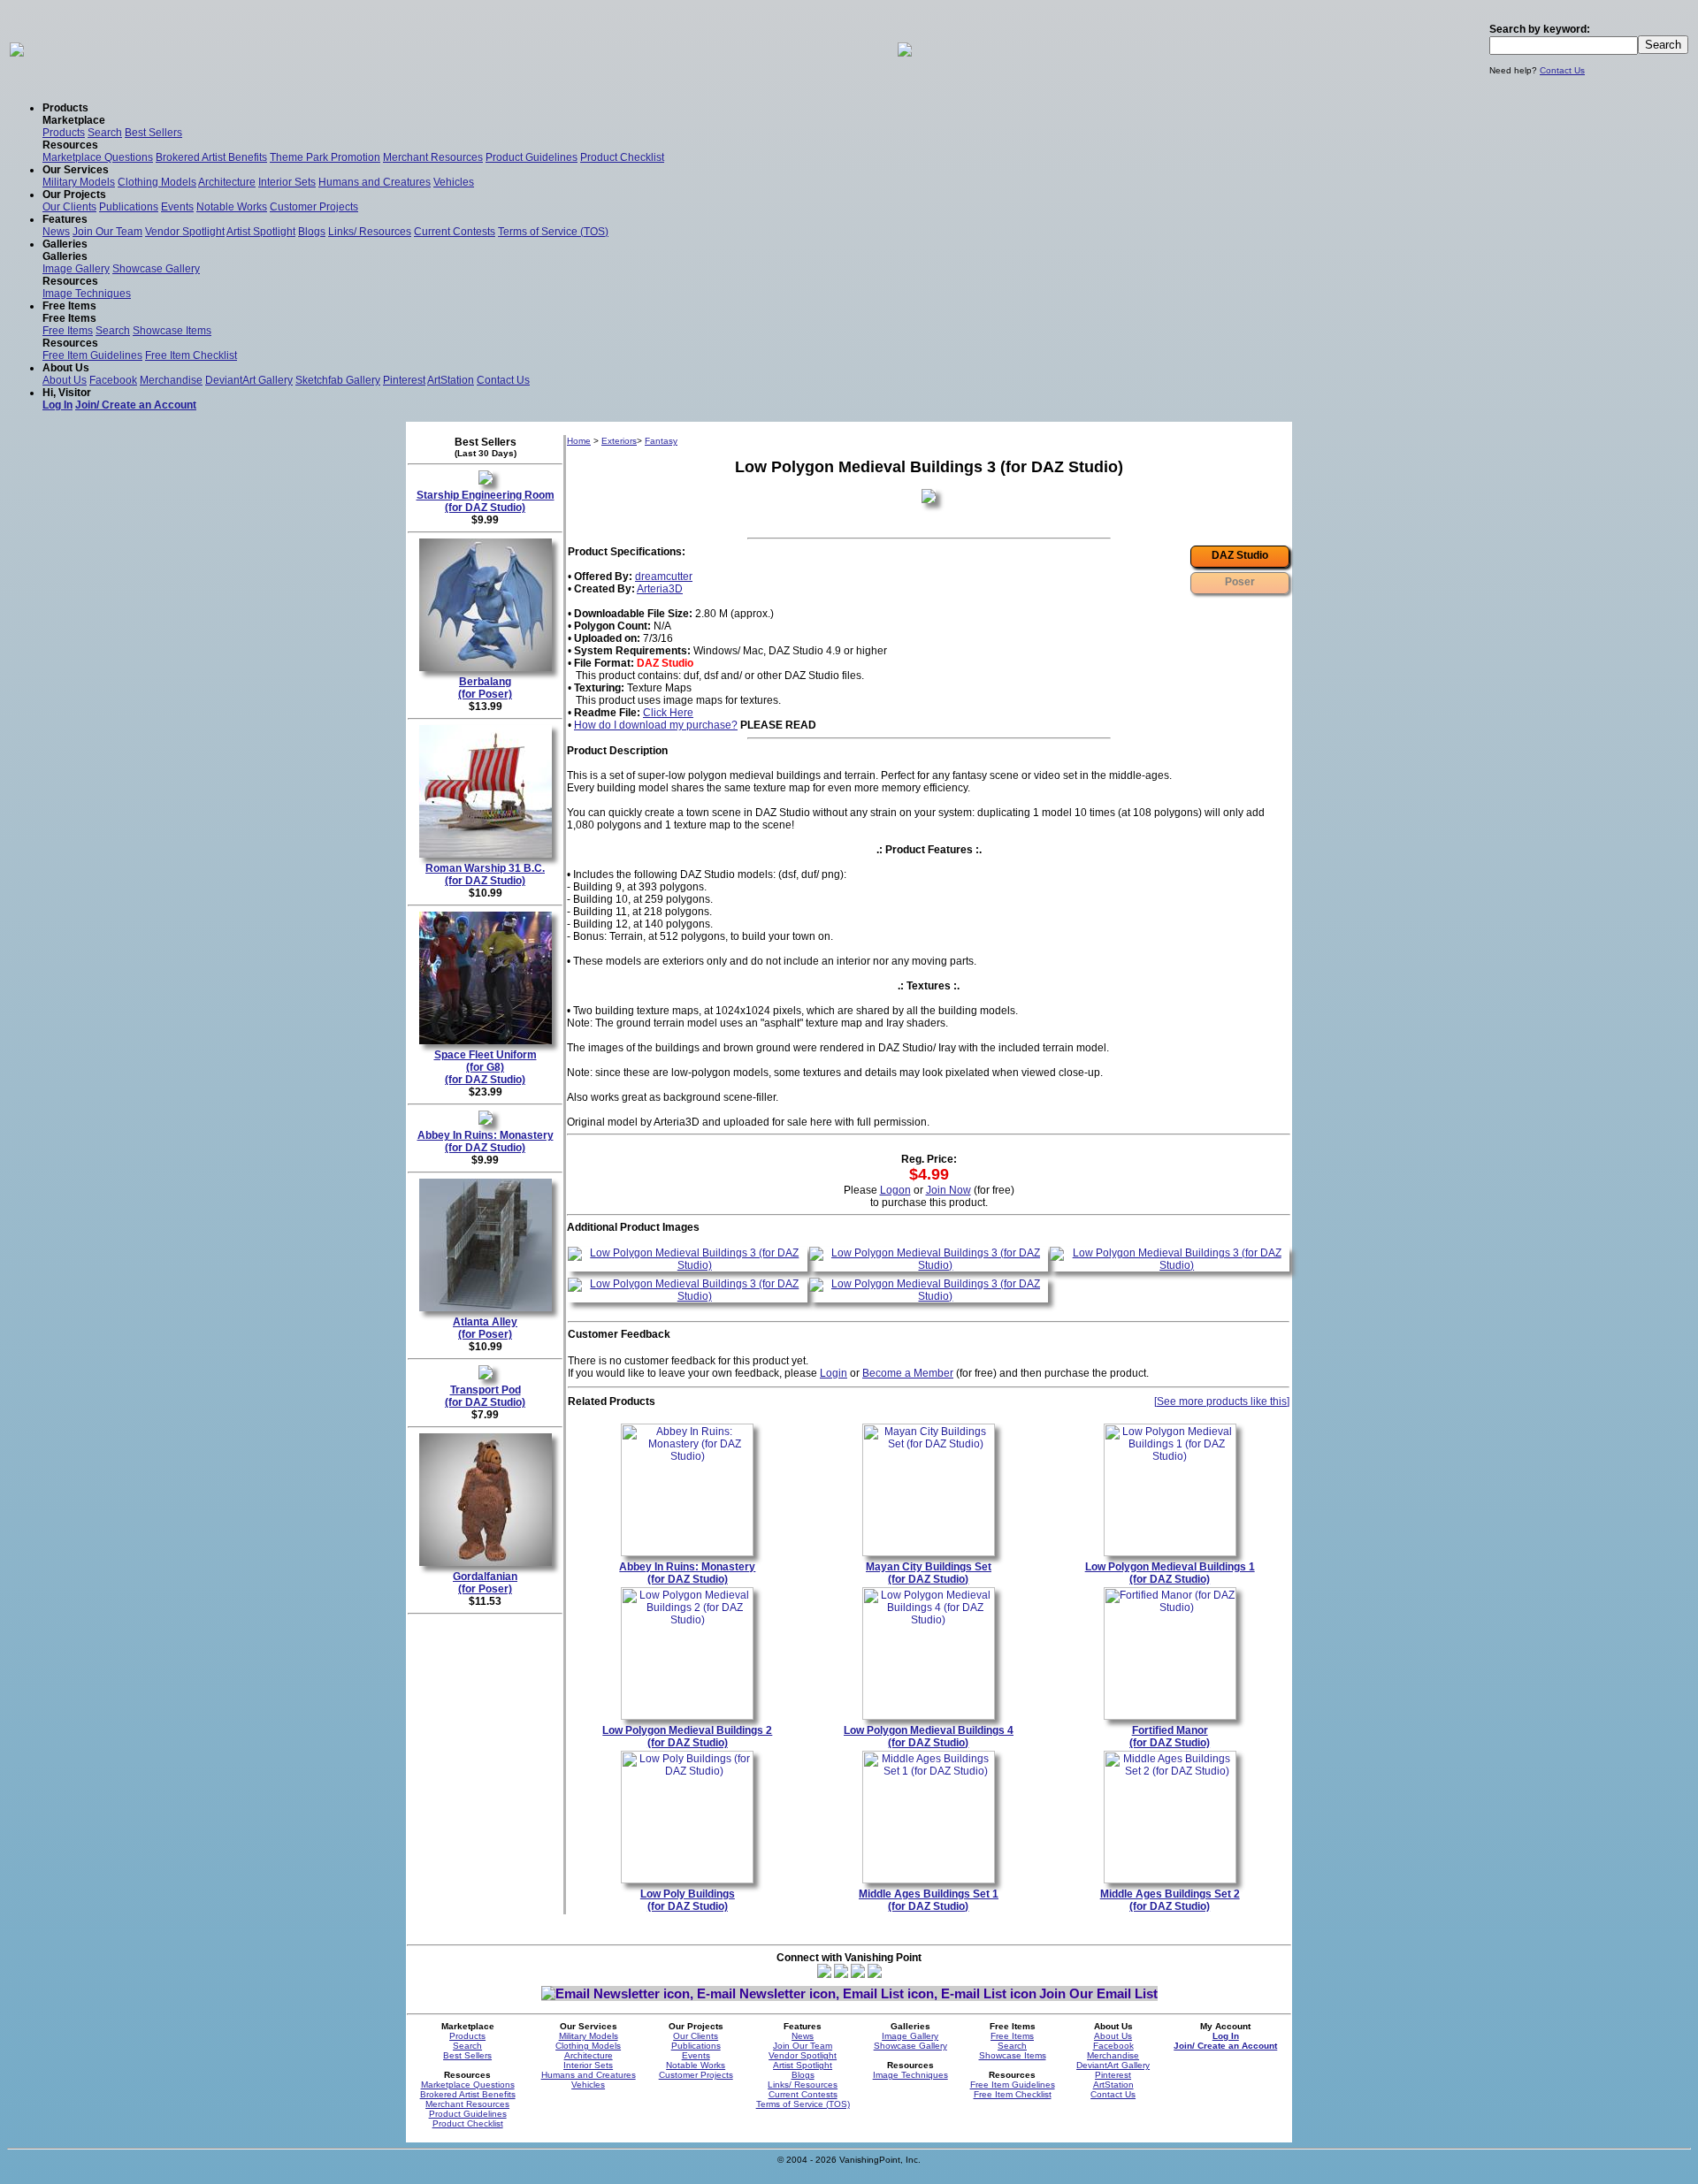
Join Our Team (107, 232)
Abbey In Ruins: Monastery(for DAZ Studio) (486, 1142)
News (56, 232)
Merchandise (171, 380)
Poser (1240, 582)
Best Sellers (153, 133)
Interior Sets (287, 182)
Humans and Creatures (375, 182)
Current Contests (455, 232)
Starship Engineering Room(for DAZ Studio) (486, 501)
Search (105, 133)
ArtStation (451, 380)
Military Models (79, 182)
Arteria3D (660, 589)
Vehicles (454, 182)
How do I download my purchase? (656, 725)
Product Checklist (622, 157)
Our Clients (69, 207)
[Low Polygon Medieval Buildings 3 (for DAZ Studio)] (688, 1265)
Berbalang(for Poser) (485, 688)
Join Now (948, 1190)
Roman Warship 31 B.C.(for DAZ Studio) (485, 874)
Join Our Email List (1098, 1993)
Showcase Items (172, 331)
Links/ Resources (370, 232)
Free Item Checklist (191, 355)
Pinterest (404, 380)
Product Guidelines (532, 157)
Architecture (227, 182)
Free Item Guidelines (92, 355)
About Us (65, 380)
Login (834, 1373)
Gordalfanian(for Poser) (485, 1583)
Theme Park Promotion (325, 157)
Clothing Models (157, 182)
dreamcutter (664, 577)
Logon (895, 1190)
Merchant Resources (433, 157)
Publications (129, 207)
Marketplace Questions (98, 157)
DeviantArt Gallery (249, 380)
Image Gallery (76, 269)
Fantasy (661, 441)
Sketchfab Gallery (338, 380)
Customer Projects (314, 207)
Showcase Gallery (156, 269)
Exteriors (619, 441)
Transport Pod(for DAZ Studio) (485, 1396)
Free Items (68, 331)
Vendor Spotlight (185, 232)
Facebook (113, 380)
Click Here (668, 713)
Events (177, 207)
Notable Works (232, 207)
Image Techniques (87, 294)
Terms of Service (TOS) (553, 232)
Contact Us (1562, 70)
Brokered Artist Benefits (211, 157)
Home (579, 441)
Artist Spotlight (261, 232)
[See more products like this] (1222, 1401)
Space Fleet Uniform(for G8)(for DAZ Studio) (486, 1067)
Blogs (312, 232)
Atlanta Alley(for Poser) (485, 1328)
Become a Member (908, 1373)
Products (64, 133)
